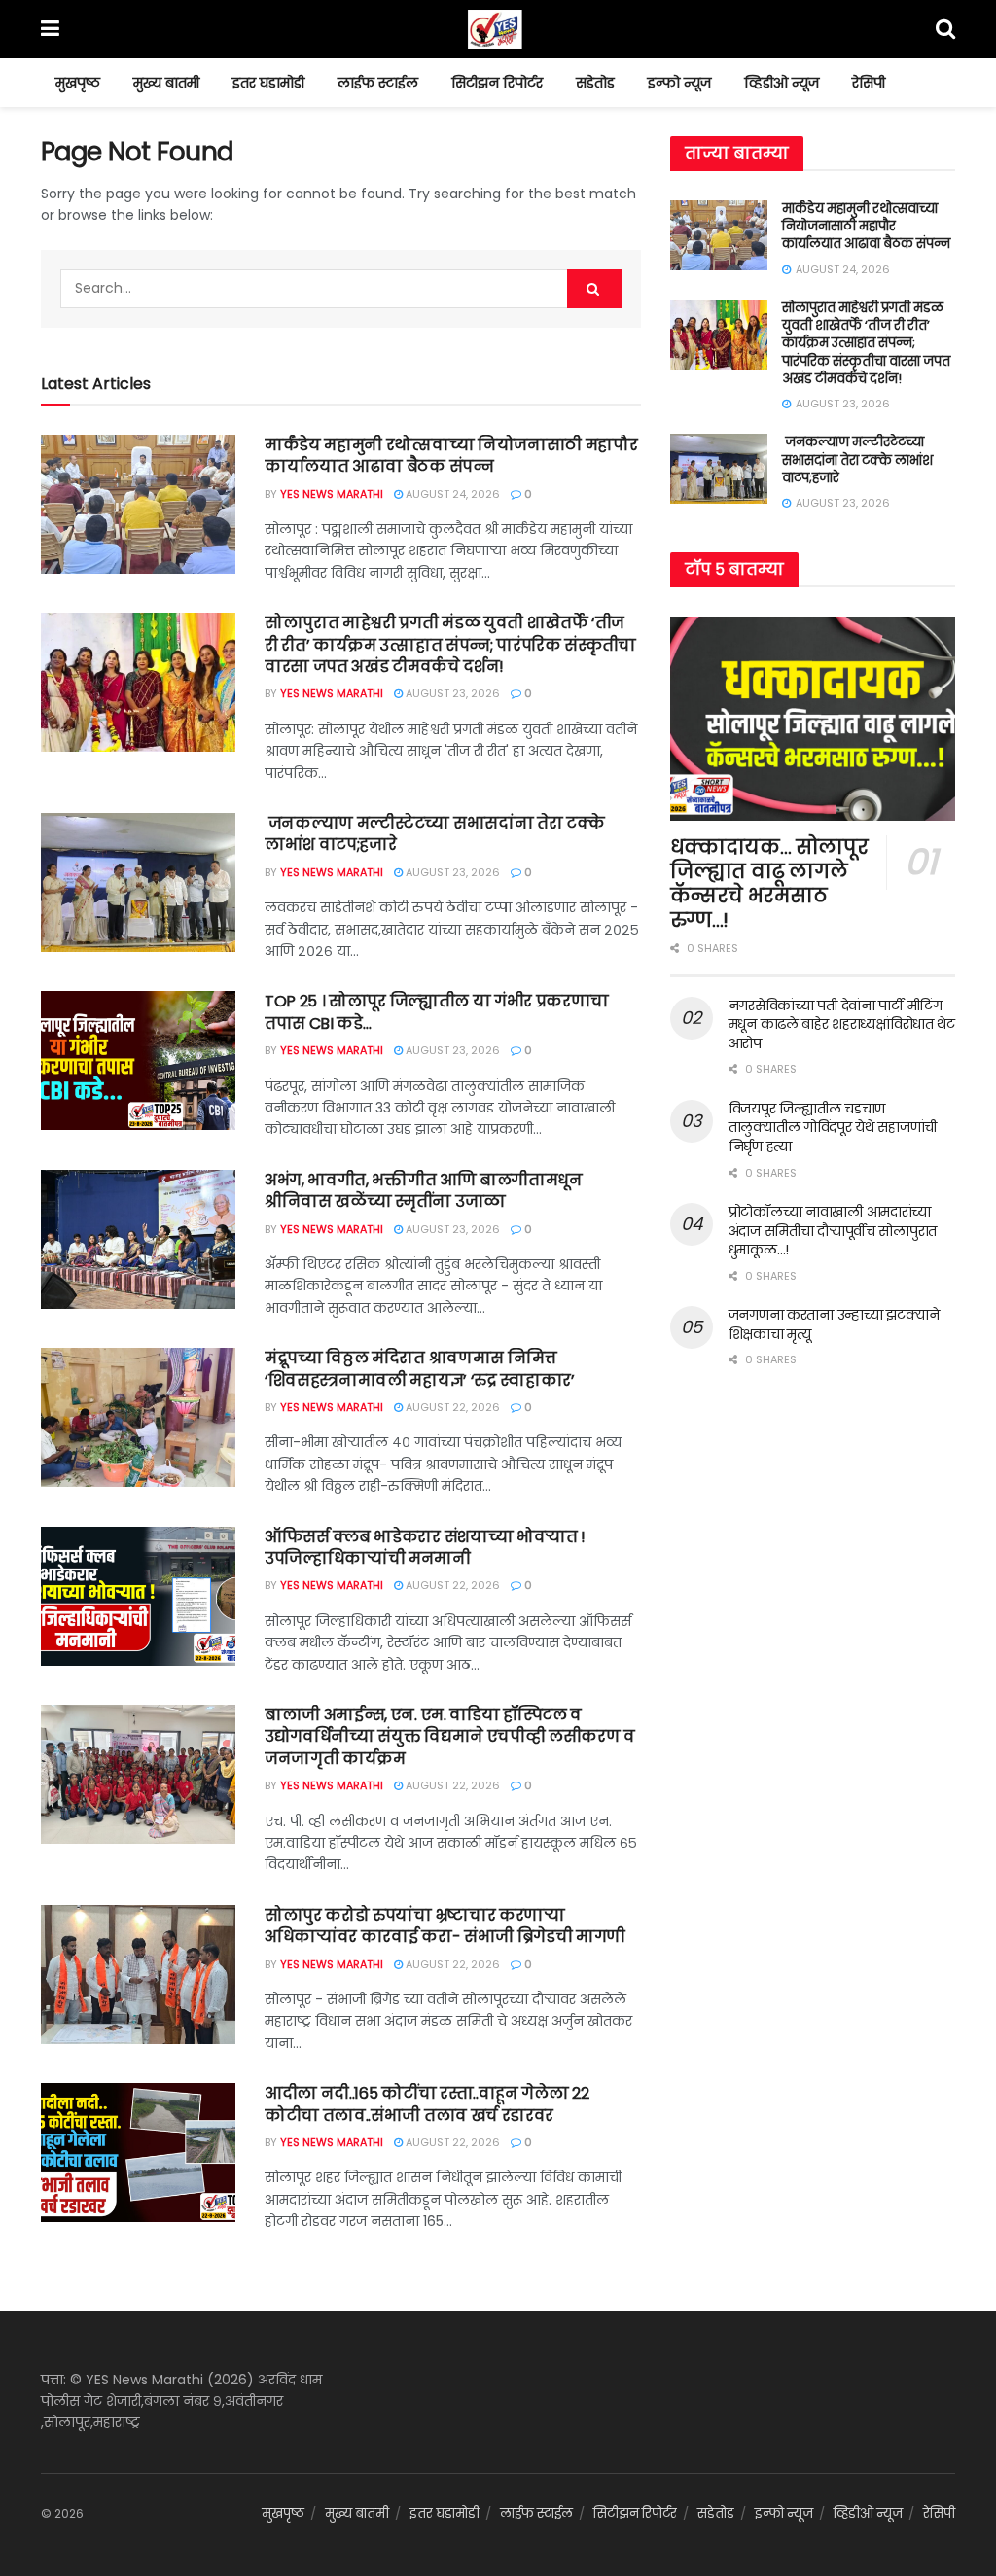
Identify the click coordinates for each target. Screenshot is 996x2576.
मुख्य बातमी (166, 83)
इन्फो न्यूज (679, 83)
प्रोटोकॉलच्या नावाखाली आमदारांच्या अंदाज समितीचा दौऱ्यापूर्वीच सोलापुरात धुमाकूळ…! (833, 1231)
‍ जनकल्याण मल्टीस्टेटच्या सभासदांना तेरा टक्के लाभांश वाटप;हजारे (434, 834)
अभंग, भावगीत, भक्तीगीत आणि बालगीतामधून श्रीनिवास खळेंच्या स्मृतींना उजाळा (424, 1191)
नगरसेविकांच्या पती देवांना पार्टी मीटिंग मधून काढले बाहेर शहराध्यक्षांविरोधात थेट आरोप (842, 1024)
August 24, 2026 (451, 494)
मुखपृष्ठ (78, 83)
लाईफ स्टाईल (378, 83)
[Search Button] (594, 289)
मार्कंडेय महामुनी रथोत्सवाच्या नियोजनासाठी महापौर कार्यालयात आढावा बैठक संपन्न (451, 456)
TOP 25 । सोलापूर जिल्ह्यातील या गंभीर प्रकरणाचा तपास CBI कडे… (437, 1012)
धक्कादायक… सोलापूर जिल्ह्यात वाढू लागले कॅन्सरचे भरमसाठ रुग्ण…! (769, 883)
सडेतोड (595, 83)
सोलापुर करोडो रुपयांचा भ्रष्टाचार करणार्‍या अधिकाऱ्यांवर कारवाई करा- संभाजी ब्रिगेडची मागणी (445, 1926)
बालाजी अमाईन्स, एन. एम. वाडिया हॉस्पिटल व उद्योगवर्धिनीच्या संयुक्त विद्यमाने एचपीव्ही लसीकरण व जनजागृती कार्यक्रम (450, 1737)
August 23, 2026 (451, 693)
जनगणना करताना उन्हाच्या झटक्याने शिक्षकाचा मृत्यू (834, 1324)
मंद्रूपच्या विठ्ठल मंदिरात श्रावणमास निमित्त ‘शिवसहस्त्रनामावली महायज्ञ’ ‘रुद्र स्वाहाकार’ (420, 1369)
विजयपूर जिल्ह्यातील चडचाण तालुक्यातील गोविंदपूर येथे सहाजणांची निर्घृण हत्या (833, 1128)
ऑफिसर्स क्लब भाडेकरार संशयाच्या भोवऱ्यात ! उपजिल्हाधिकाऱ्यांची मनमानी (425, 1548)
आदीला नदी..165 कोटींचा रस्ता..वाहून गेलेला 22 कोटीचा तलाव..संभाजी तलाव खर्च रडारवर (427, 2104)
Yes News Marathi (332, 494)
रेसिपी (869, 83)
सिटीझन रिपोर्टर (497, 83)
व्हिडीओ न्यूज (782, 83)
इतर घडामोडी (268, 83)
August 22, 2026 (451, 1407)
